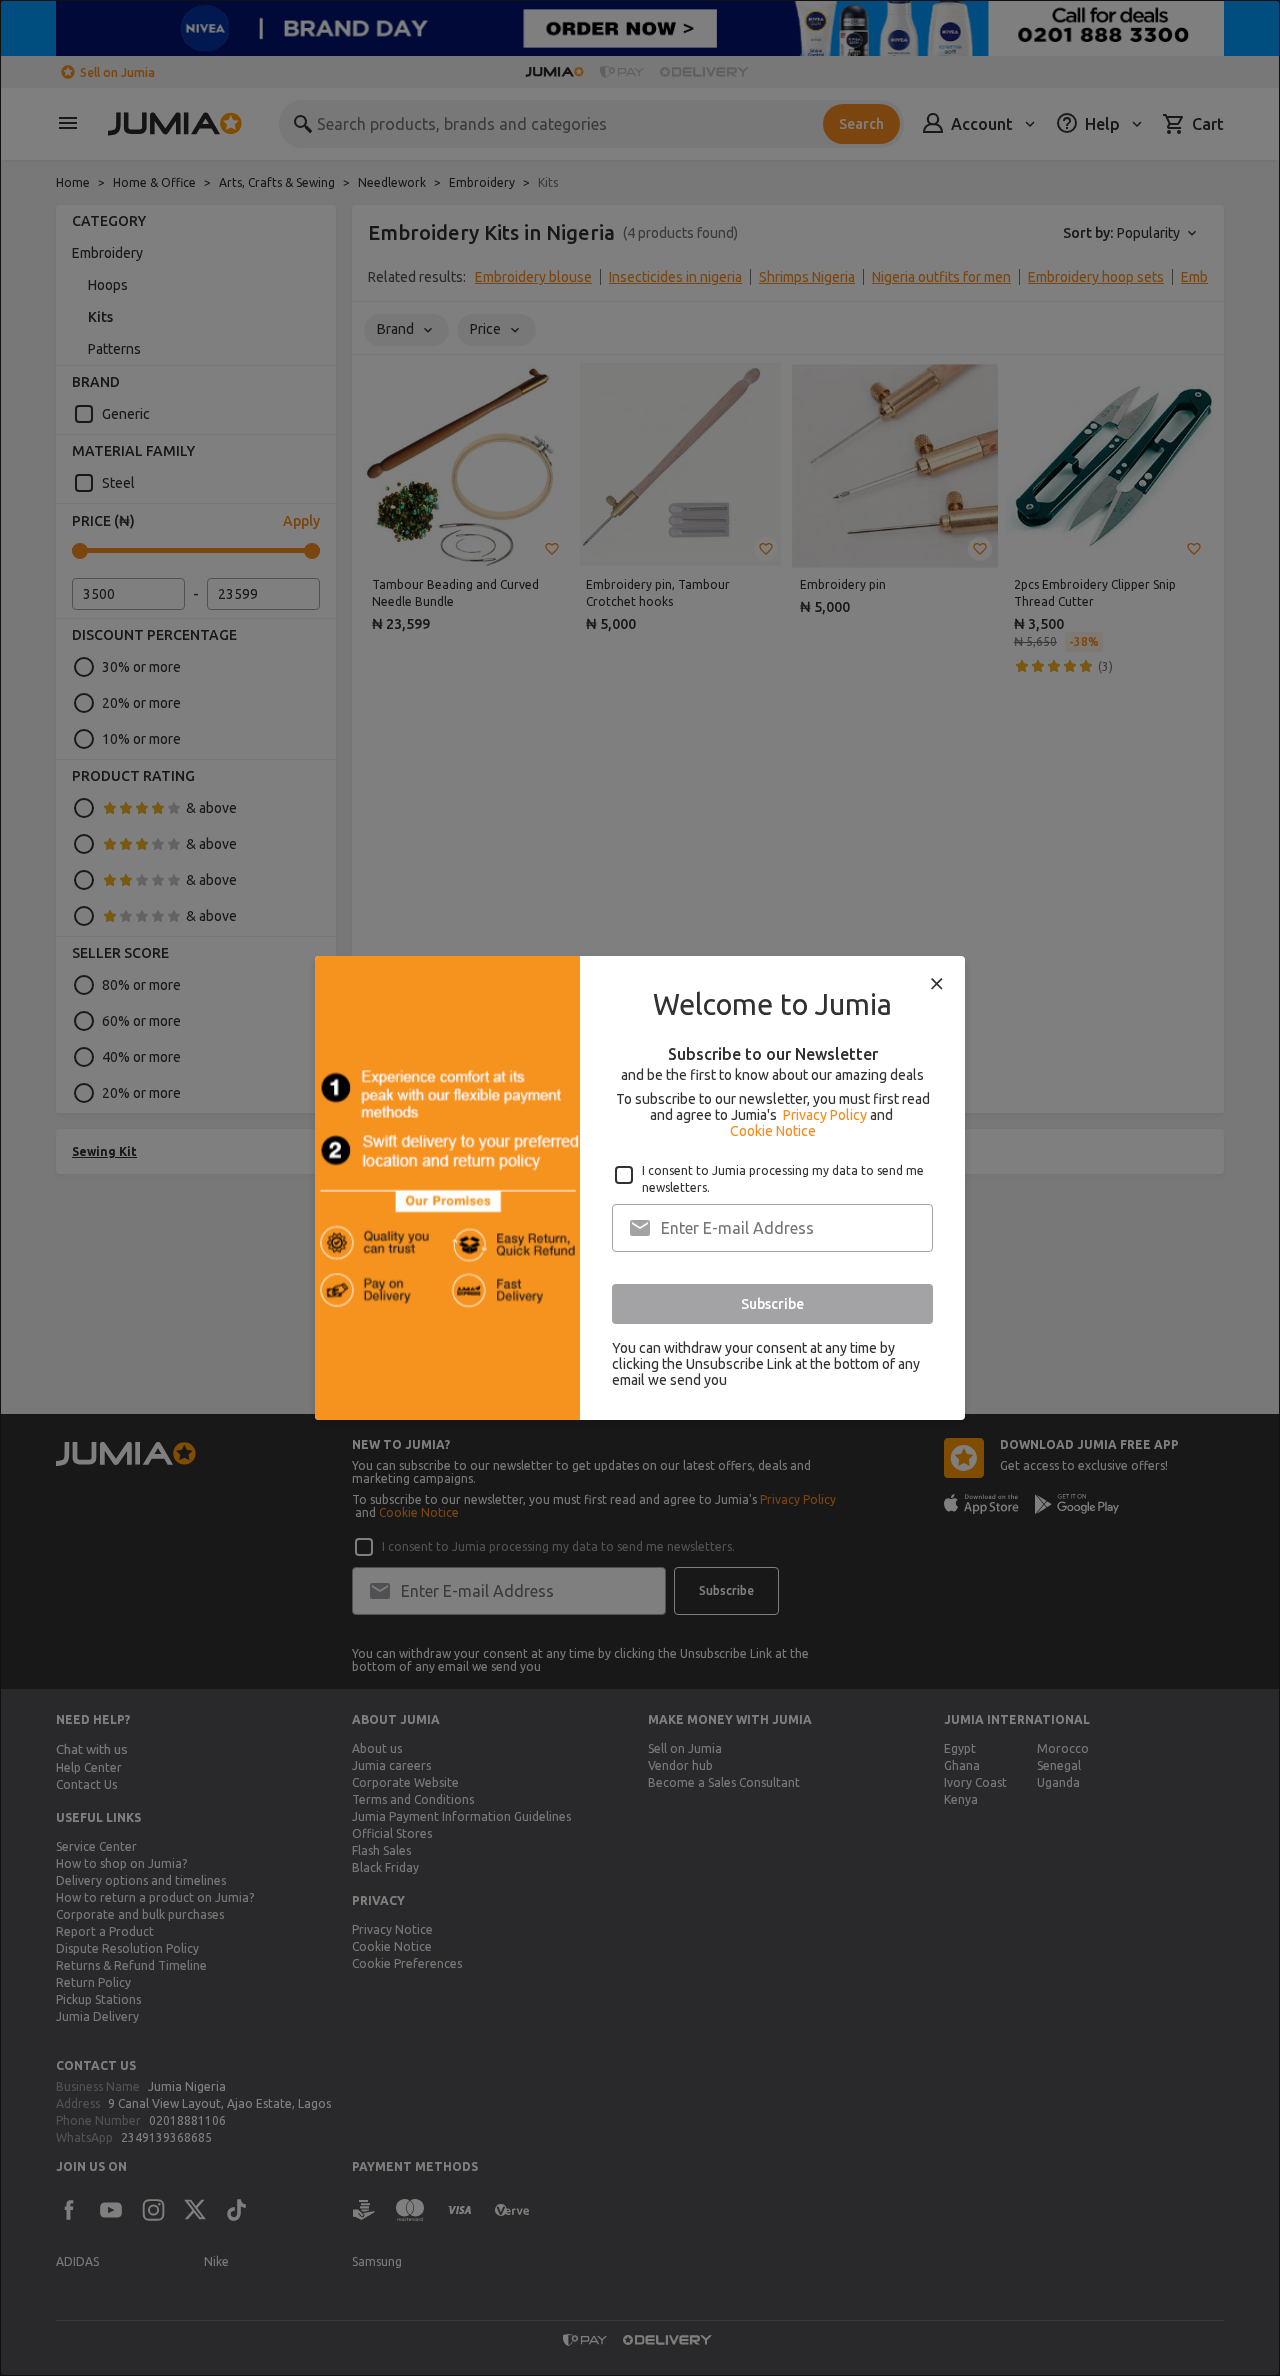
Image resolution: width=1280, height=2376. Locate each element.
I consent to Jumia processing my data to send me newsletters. (783, 1179)
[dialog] (640, 1188)
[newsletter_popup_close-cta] (937, 984)
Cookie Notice (773, 1131)
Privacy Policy (825, 1115)
